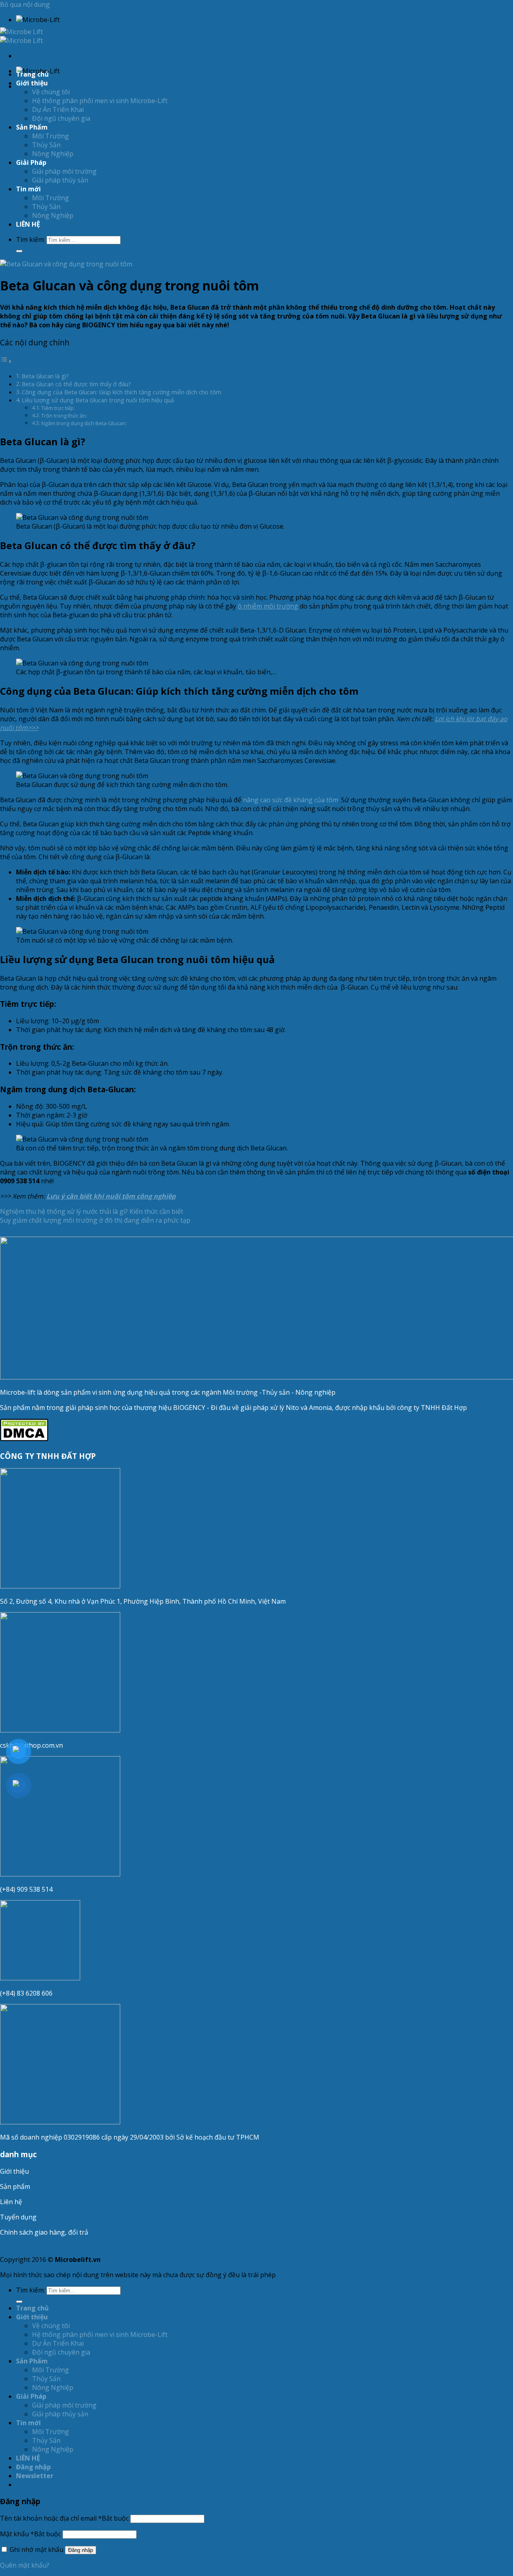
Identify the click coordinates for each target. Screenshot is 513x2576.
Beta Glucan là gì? (45, 376)
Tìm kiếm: (30, 239)
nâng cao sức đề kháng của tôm (291, 800)
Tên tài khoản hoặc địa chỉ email (64, 2518)
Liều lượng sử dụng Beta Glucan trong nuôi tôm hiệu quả (98, 400)
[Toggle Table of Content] (6, 361)
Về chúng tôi (51, 92)
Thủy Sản (46, 145)
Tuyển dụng (18, 2217)
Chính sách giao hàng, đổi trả (44, 2232)
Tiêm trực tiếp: (58, 408)
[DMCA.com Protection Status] (24, 1439)
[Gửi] (19, 251)
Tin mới (28, 189)
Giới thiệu (14, 2171)
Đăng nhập (81, 2550)
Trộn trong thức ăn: (64, 416)
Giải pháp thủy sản (60, 180)
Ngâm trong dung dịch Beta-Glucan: (84, 423)
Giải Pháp (31, 162)
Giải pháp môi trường (64, 171)
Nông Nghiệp (53, 154)
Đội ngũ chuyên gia (61, 118)
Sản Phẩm (32, 127)
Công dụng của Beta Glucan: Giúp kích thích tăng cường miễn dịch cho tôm (121, 392)
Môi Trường (50, 136)
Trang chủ (32, 74)
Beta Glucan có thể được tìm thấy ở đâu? (76, 384)
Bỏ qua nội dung (25, 4)
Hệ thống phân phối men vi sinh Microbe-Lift (100, 101)
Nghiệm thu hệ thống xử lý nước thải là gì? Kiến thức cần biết (92, 1211)
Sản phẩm (15, 2187)
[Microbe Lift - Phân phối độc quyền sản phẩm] (21, 36)
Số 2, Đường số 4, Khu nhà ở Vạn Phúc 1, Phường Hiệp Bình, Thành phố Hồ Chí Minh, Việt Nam (144, 1601)
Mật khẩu (30, 2534)
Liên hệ (11, 2202)
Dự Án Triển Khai (58, 110)
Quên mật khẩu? (25, 2565)
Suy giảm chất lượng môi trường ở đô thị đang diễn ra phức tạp (95, 1220)
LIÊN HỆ (28, 224)
